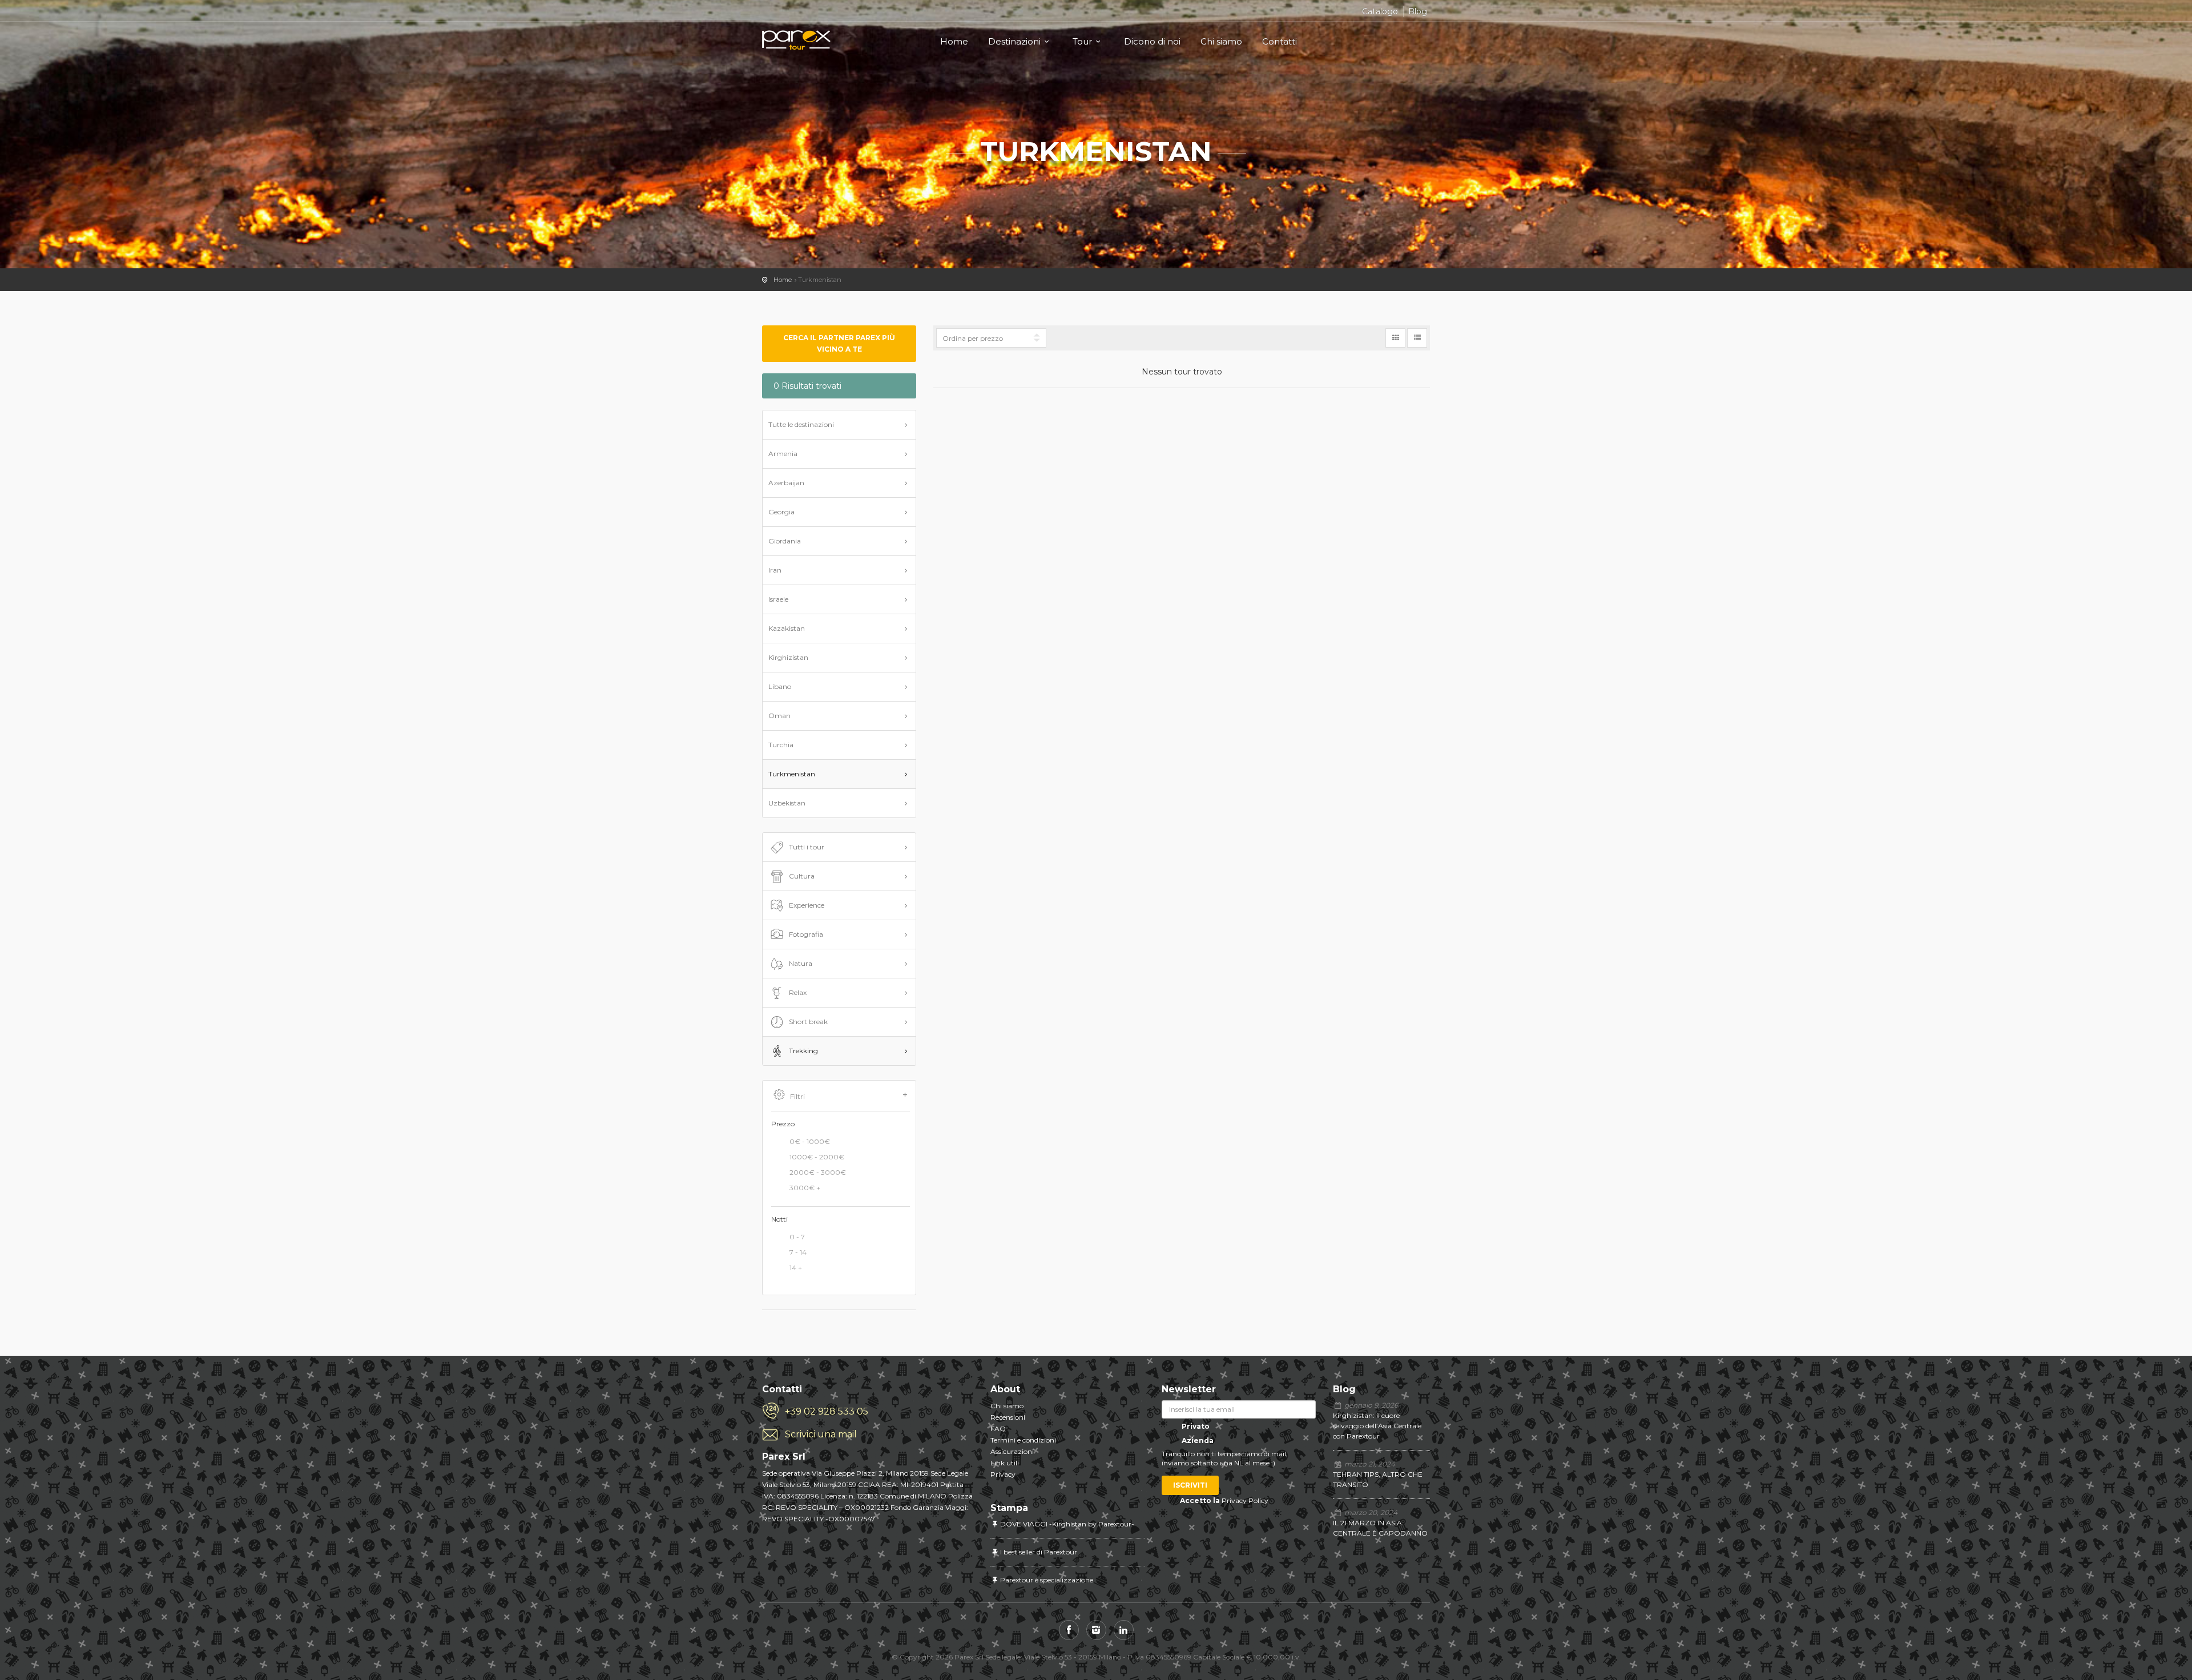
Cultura (802, 876)
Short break (808, 1022)
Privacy (1003, 1474)
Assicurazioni (1012, 1451)
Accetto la (1200, 1500)
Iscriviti (1190, 1485)
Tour (1082, 41)
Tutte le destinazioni (801, 424)
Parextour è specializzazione (1047, 1580)
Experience (807, 905)
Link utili (1005, 1463)
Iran (775, 570)
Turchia (781, 745)
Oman (779, 716)
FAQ (998, 1429)
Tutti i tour (807, 847)
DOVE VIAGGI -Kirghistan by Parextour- (1067, 1524)
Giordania (785, 541)
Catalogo (1380, 11)
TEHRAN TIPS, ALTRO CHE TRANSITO (1378, 1479)
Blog (1418, 11)
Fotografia (806, 934)
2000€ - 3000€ (818, 1172)
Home (954, 41)
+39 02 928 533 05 (827, 1411)
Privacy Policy (1245, 1500)
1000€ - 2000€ (817, 1157)
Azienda (1197, 1441)
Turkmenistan (792, 774)
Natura (801, 963)
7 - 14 (798, 1253)
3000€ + (805, 1188)
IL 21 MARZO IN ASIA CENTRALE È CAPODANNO (1380, 1528)
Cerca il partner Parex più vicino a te (839, 343)
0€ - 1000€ (810, 1141)
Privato (1195, 1426)
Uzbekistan (787, 803)
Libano (780, 686)
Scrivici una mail (821, 1434)
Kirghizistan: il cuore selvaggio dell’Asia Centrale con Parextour (1377, 1426)
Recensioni (1008, 1417)
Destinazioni (1014, 41)
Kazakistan (787, 628)
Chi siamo (1221, 41)
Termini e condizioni (1023, 1440)
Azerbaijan (786, 483)
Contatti (1280, 41)
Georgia (781, 512)
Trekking (803, 1051)
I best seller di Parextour (1039, 1552)
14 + (796, 1268)
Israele (778, 599)
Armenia (783, 454)
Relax (798, 992)
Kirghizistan (788, 657)
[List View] (1417, 338)
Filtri (797, 1096)
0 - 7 (797, 1237)
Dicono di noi (1152, 41)
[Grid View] (1395, 338)
